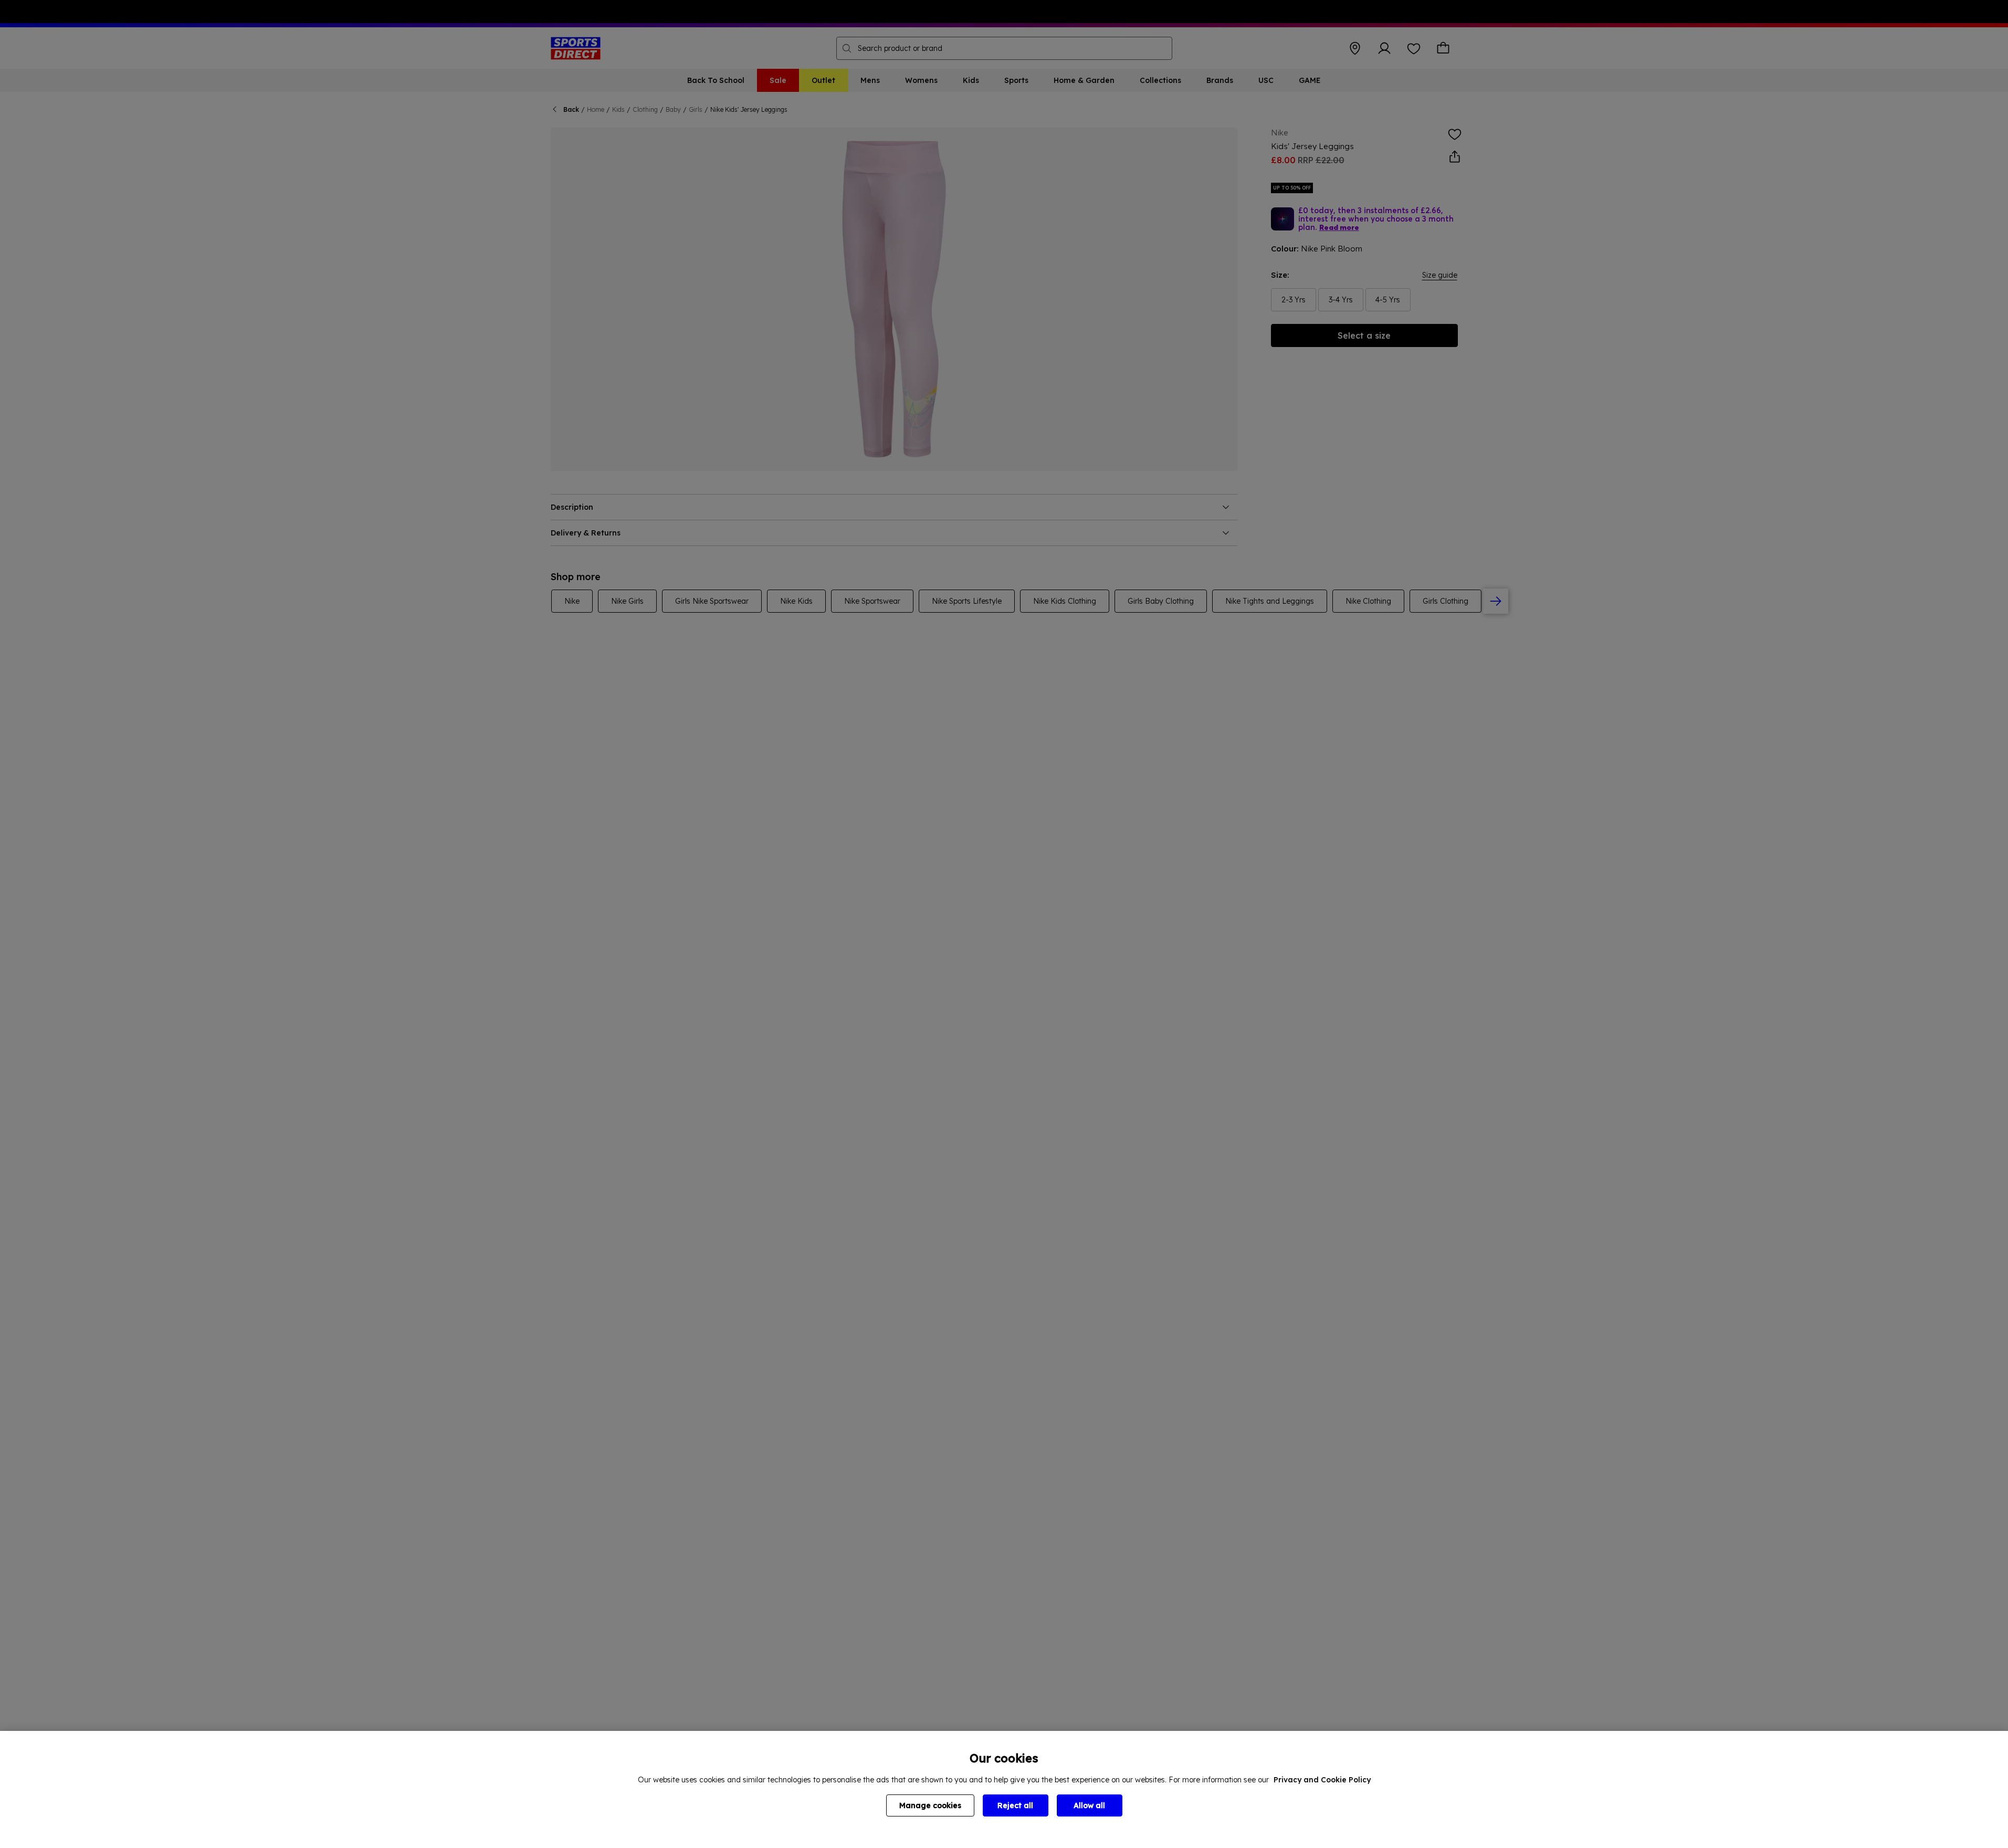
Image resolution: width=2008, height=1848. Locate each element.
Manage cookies (930, 1805)
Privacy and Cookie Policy (1322, 1780)
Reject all (1015, 1805)
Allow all (1089, 1805)
